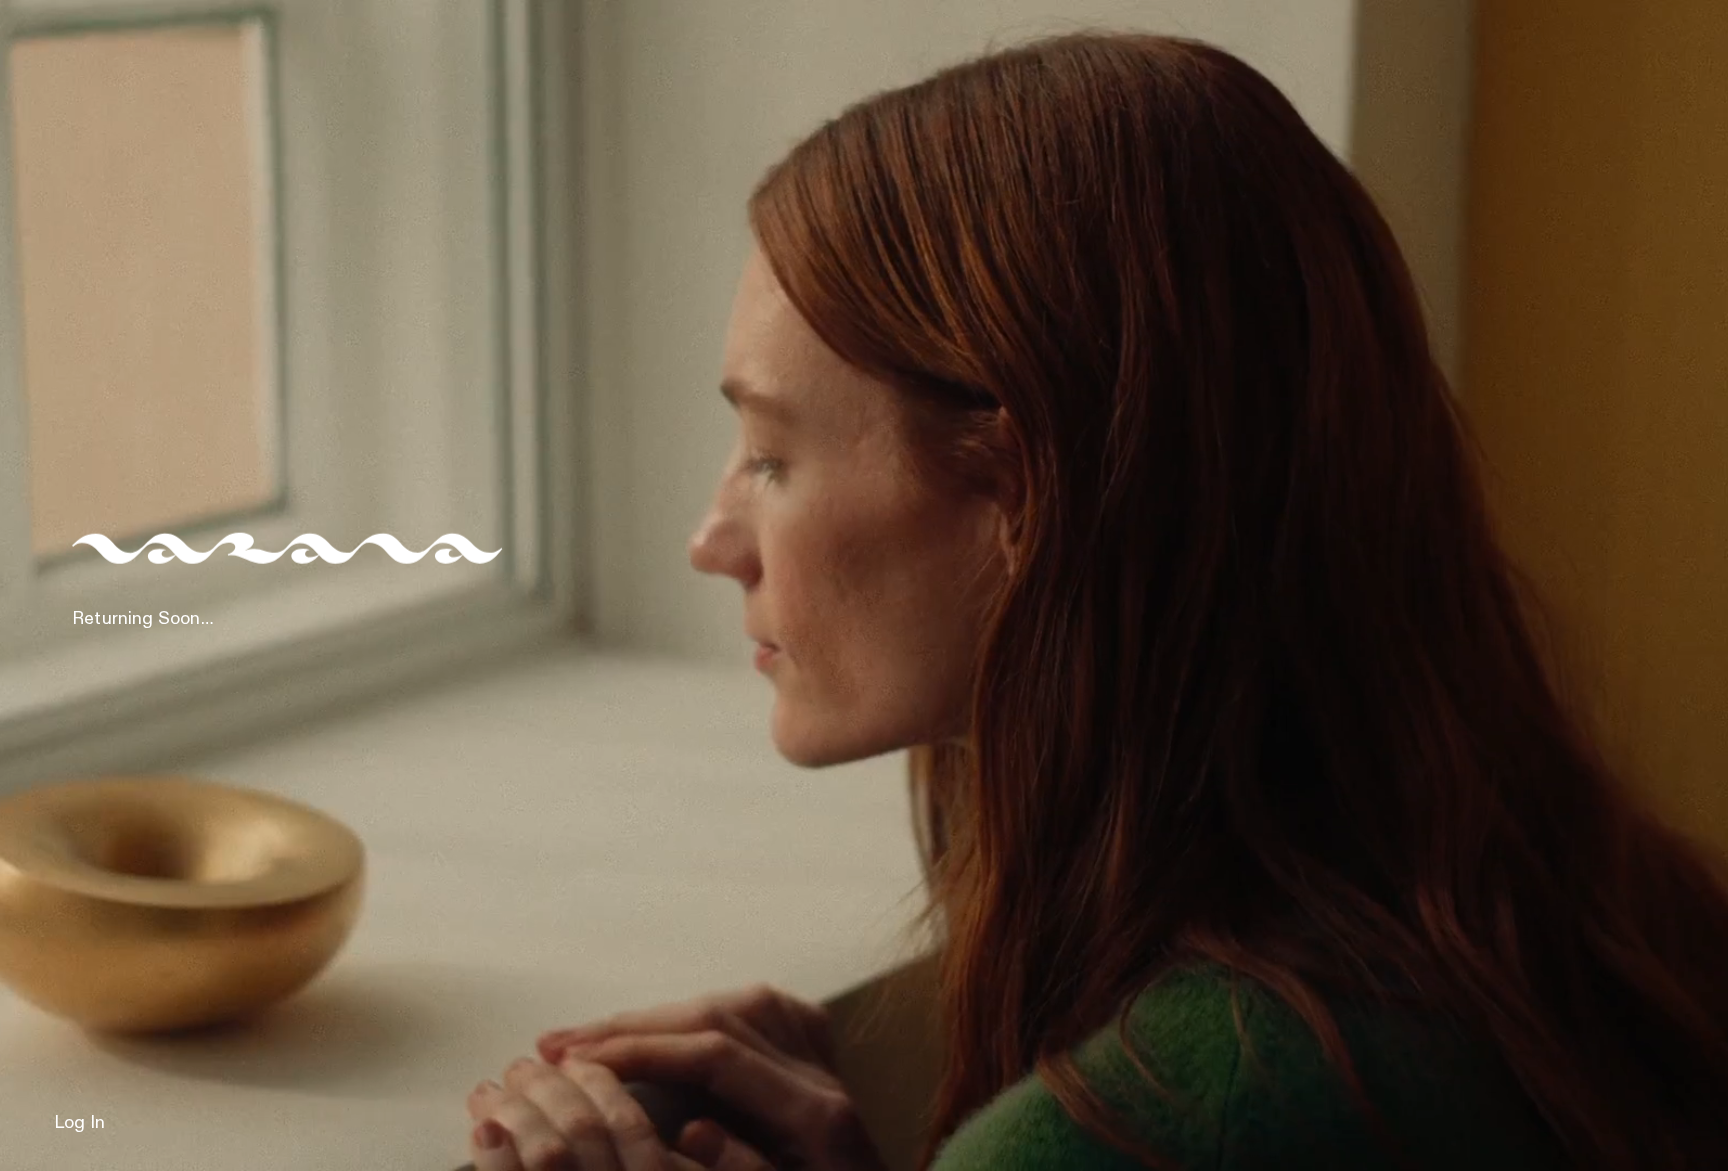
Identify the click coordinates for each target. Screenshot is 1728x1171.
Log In (79, 1123)
